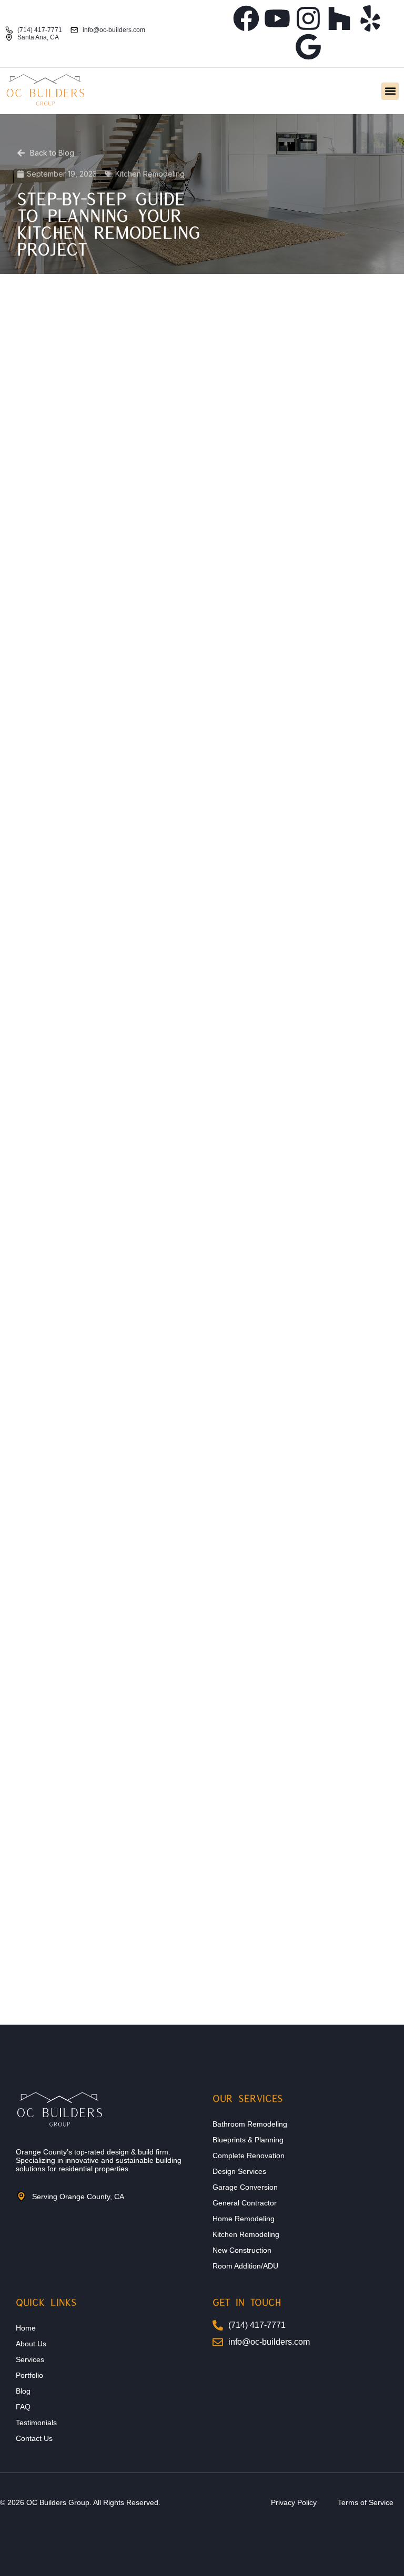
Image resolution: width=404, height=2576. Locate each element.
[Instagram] (308, 18)
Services (30, 2359)
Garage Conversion (245, 2187)
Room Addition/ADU (245, 2266)
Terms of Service (366, 2502)
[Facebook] (246, 18)
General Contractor (245, 2203)
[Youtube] (277, 18)
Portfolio (29, 2375)
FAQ (23, 2407)
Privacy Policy (294, 2502)
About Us (31, 2344)
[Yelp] (370, 18)
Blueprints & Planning (248, 2140)
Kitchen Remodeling (246, 2234)
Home (26, 2328)
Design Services (239, 2171)
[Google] (308, 47)
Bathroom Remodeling (250, 2124)
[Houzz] (339, 18)
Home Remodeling (244, 2219)
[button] (390, 91)
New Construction (242, 2250)
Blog (23, 2391)
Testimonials (36, 2423)
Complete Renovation (249, 2156)
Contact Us (34, 2438)
